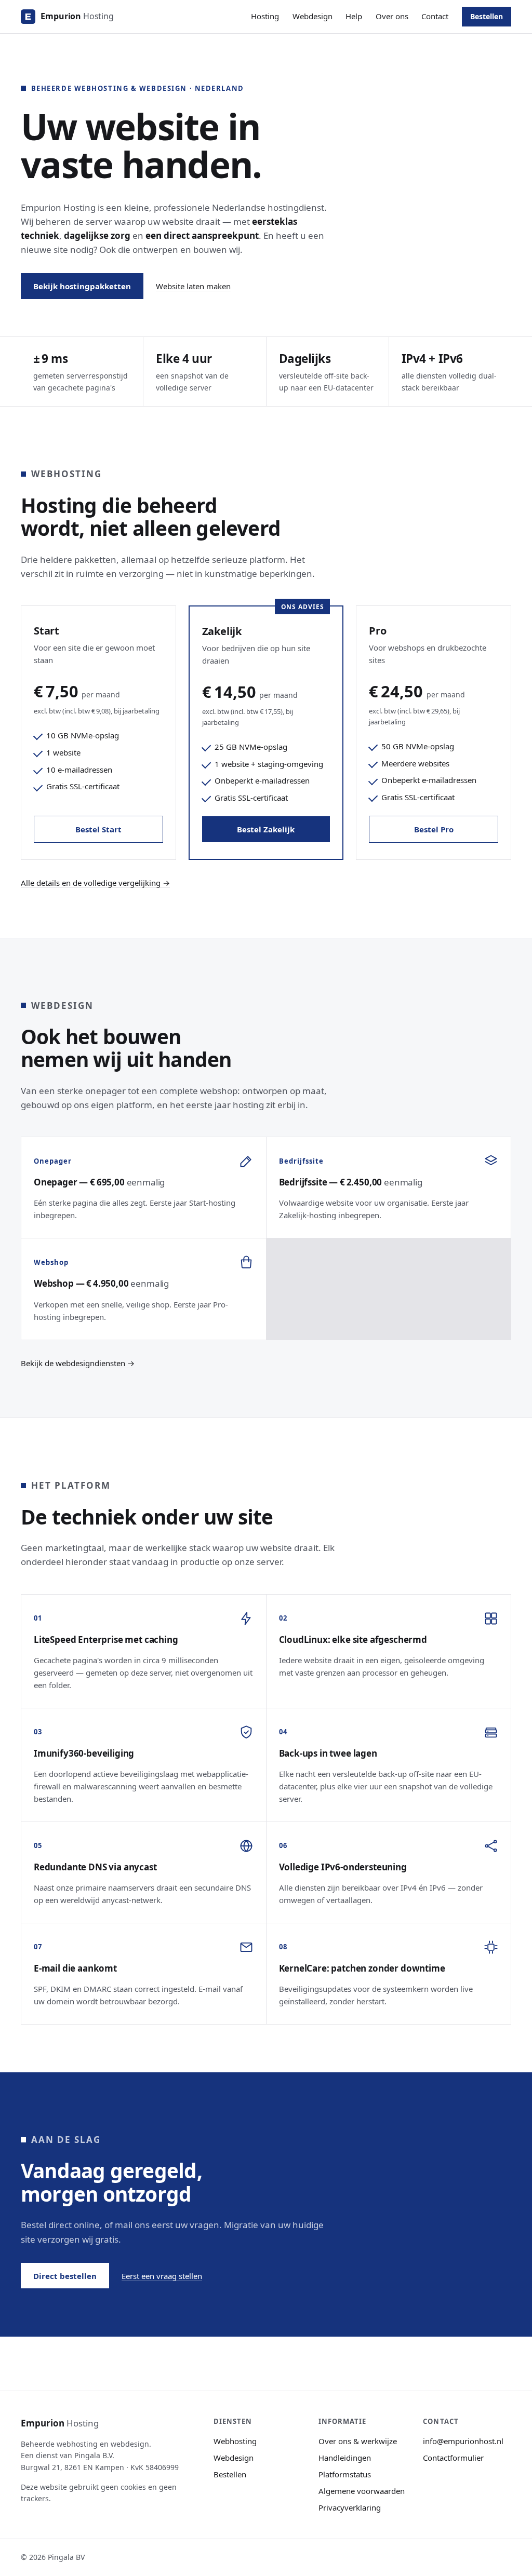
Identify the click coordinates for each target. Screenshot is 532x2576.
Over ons (392, 16)
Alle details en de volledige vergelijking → (95, 883)
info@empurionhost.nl (463, 2441)
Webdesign (312, 16)
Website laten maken (193, 286)
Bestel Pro (434, 829)
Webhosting (235, 2441)
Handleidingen (345, 2458)
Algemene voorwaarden (362, 2491)
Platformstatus (345, 2474)
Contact (435, 16)
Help (354, 16)
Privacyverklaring (350, 2507)
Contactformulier (453, 2458)
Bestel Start (98, 829)
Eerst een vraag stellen (162, 2276)
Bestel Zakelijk (266, 829)
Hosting (265, 16)
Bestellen (487, 16)
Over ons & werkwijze (358, 2441)
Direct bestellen (65, 2276)
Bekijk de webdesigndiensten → (78, 1363)
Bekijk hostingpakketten (82, 286)
